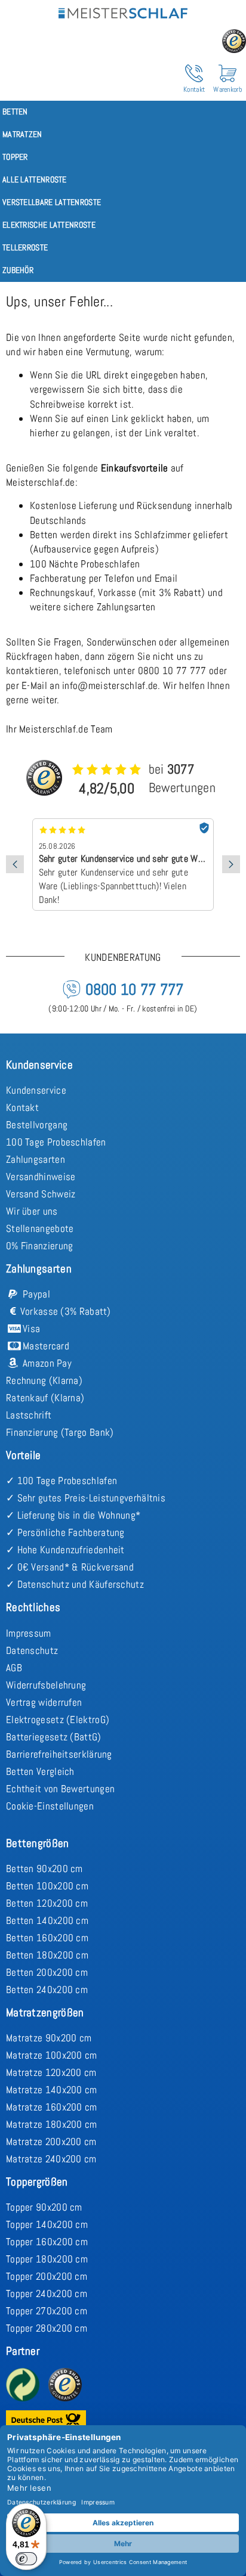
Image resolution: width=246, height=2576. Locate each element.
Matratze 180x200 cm (52, 2124)
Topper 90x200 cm (44, 2207)
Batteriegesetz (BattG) (54, 1737)
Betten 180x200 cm (47, 1955)
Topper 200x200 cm (47, 2276)
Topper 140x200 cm (47, 2224)
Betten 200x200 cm (47, 1972)
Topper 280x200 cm (47, 2328)
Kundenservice (36, 1090)
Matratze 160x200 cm (52, 2107)
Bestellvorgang (37, 1125)
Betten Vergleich (40, 1771)
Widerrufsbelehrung (46, 1685)
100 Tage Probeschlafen (56, 1142)
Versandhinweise (41, 1177)
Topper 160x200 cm (47, 2242)
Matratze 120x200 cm (51, 2072)
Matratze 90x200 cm (49, 2038)
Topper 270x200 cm (47, 2311)
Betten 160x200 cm (47, 1938)
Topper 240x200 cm (47, 2293)
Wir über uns (32, 1211)
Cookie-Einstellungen (50, 1806)
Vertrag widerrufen (44, 1702)
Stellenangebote (40, 1228)
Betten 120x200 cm (47, 1903)
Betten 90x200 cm (44, 1869)
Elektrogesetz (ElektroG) (58, 1720)
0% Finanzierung (40, 1246)
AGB (14, 1668)
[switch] (26, 2559)
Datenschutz (32, 1650)
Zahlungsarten (36, 1159)
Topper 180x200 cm (47, 2259)
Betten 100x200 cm (47, 1886)
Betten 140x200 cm (47, 1920)
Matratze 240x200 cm (51, 2159)
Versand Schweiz (41, 1194)
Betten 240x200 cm (47, 1990)
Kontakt (22, 1107)
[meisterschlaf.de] (123, 11)
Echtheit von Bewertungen (60, 1789)
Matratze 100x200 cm (52, 2055)
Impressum (29, 1633)
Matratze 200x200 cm (51, 2142)
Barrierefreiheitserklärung (59, 1754)
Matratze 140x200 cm (52, 2090)
